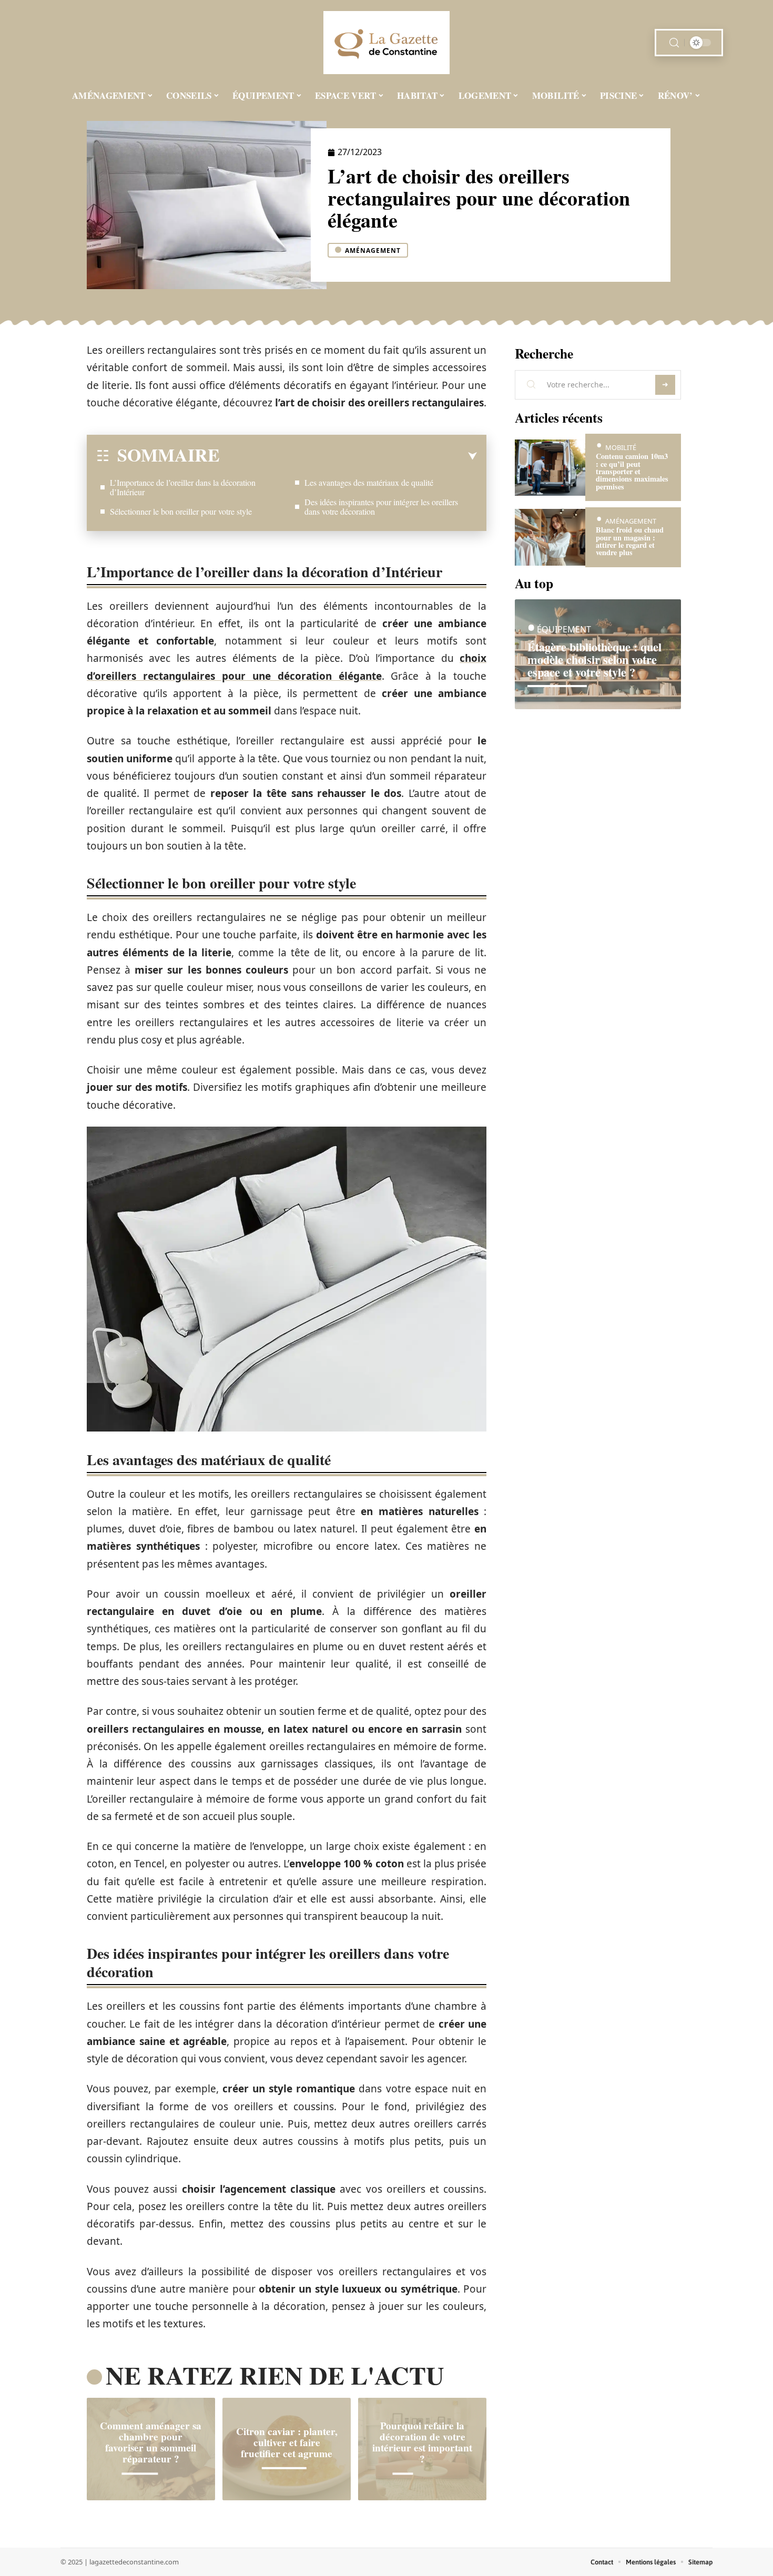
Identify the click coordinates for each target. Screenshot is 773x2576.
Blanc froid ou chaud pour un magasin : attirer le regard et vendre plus (630, 541)
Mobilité (621, 447)
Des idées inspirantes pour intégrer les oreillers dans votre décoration (381, 507)
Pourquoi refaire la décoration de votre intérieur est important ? (422, 2442)
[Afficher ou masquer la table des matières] (348, 456)
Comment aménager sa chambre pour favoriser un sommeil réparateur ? (151, 2442)
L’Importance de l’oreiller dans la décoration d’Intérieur (183, 487)
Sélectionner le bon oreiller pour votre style (181, 511)
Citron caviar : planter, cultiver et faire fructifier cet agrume (287, 2442)
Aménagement (373, 251)
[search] (674, 43)
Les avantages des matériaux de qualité (369, 482)
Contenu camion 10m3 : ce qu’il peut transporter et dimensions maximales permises (632, 471)
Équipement (564, 630)
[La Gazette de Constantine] (387, 43)
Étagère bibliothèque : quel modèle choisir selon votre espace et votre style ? (594, 660)
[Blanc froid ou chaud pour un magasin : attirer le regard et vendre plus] (550, 537)
